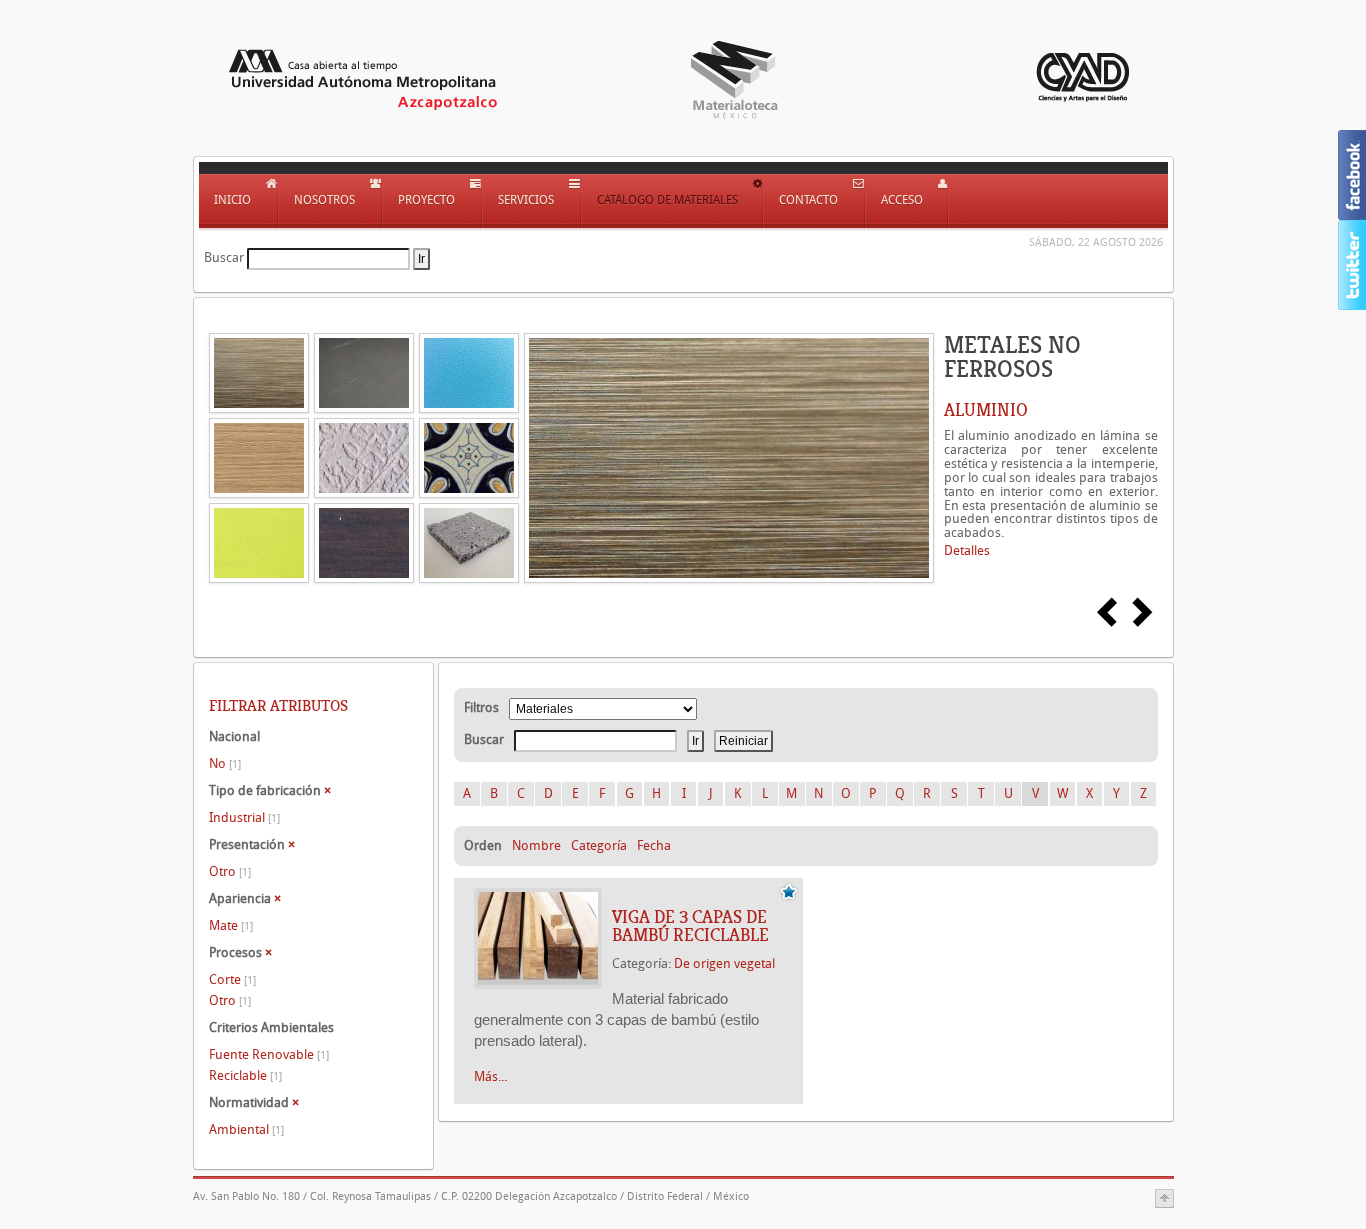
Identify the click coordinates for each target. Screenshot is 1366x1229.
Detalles (967, 550)
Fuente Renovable (269, 1054)
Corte (232, 979)
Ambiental (246, 1129)
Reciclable (245, 1075)
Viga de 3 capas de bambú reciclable (690, 926)
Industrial (244, 817)
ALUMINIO (986, 410)
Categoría (599, 845)
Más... (490, 1076)
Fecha (654, 845)
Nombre (536, 845)
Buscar (224, 257)
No (225, 763)
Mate (231, 925)
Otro (230, 871)
